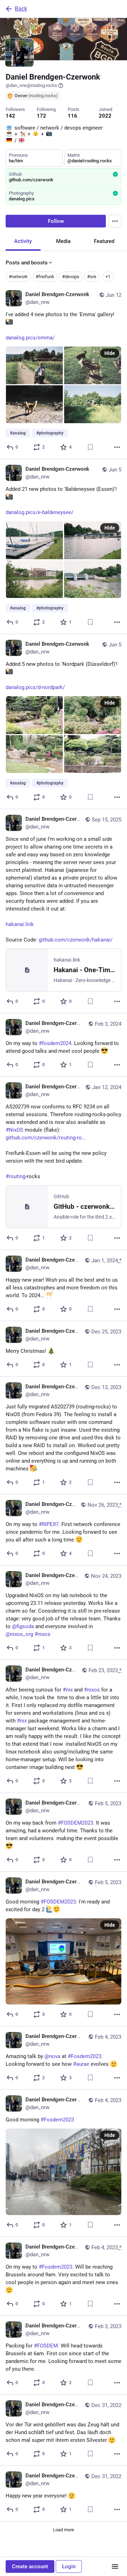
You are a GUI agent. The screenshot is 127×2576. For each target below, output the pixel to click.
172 (41, 116)
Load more (64, 2530)
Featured (104, 241)
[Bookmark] (90, 447)
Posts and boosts (27, 263)
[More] (117, 447)
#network (18, 277)
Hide (110, 353)
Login (69, 2566)
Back (21, 9)
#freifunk (45, 277)
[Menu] (115, 221)
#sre (92, 277)
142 (10, 116)
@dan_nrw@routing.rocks (31, 85)
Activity (23, 241)
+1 (108, 277)
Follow (56, 221)
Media (63, 241)
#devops (71, 277)
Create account (30, 2566)
